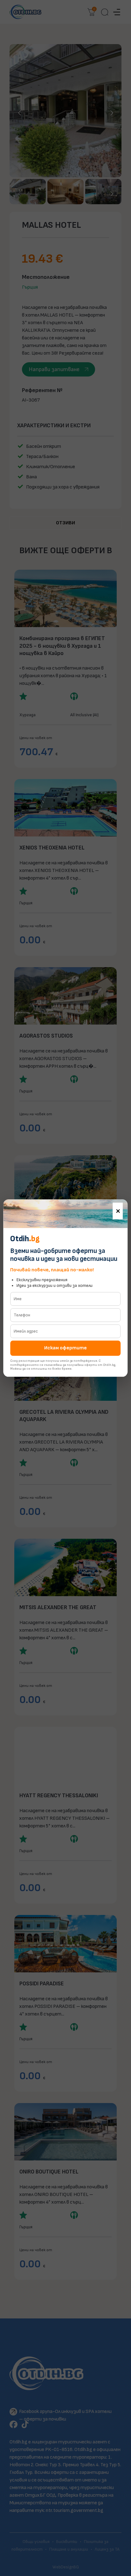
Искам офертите (65, 1348)
